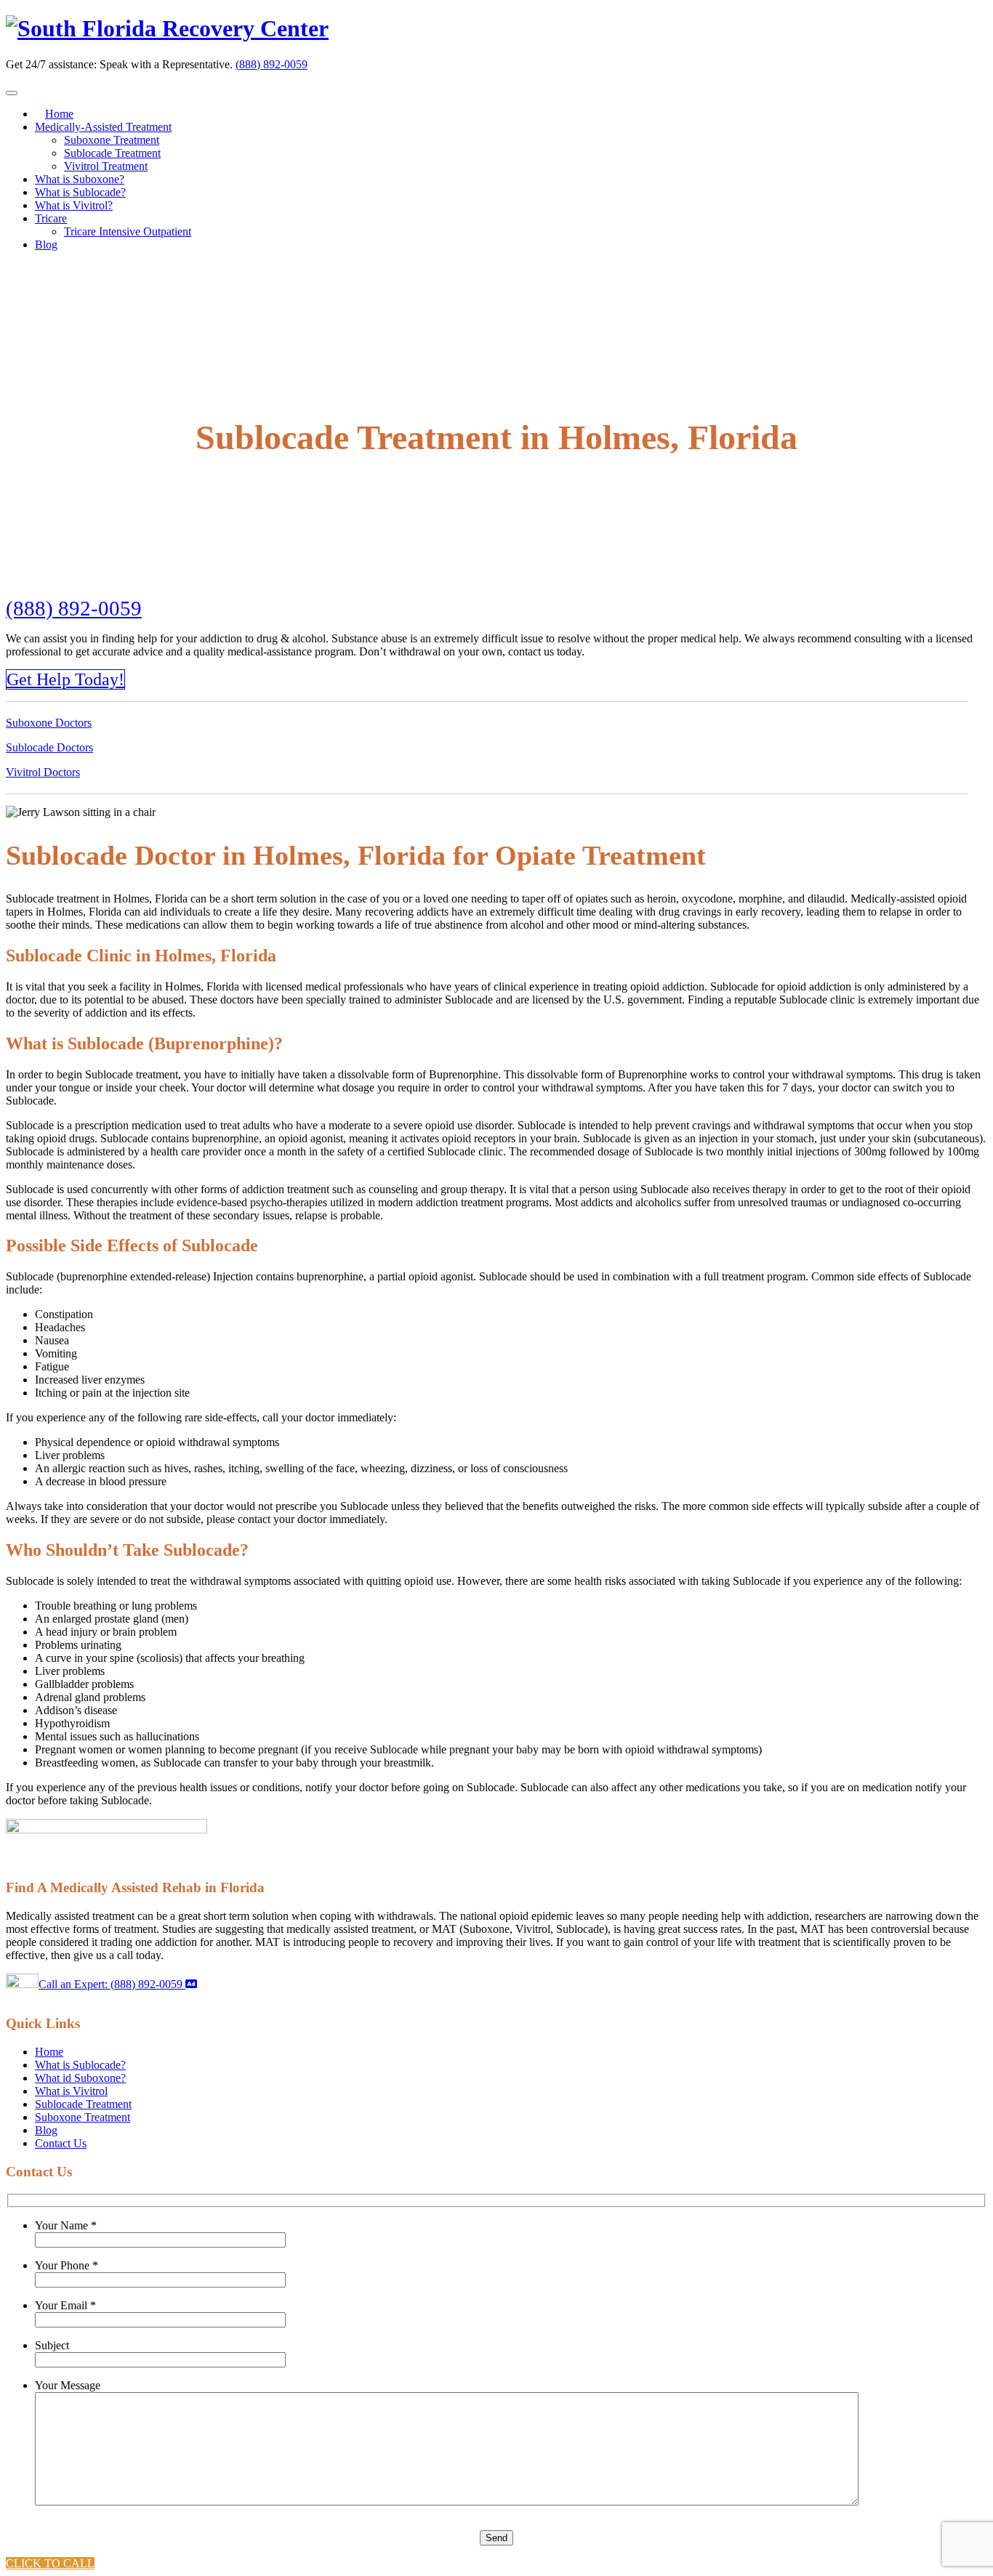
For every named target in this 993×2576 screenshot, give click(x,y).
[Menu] (12, 93)
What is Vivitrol (71, 2091)
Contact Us (61, 2143)
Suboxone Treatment (112, 140)
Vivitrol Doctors (43, 772)
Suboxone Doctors (49, 723)
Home (59, 114)
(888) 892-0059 (272, 64)
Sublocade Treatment (112, 153)
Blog (46, 245)
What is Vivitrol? (74, 205)
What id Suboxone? (80, 2078)
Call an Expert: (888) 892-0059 (112, 1984)
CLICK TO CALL (50, 2563)
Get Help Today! (65, 679)
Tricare (51, 218)
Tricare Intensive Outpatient (128, 231)
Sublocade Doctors (49, 747)
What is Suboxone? (80, 179)
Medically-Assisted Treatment (103, 127)
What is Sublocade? (80, 192)
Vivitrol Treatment (106, 166)
